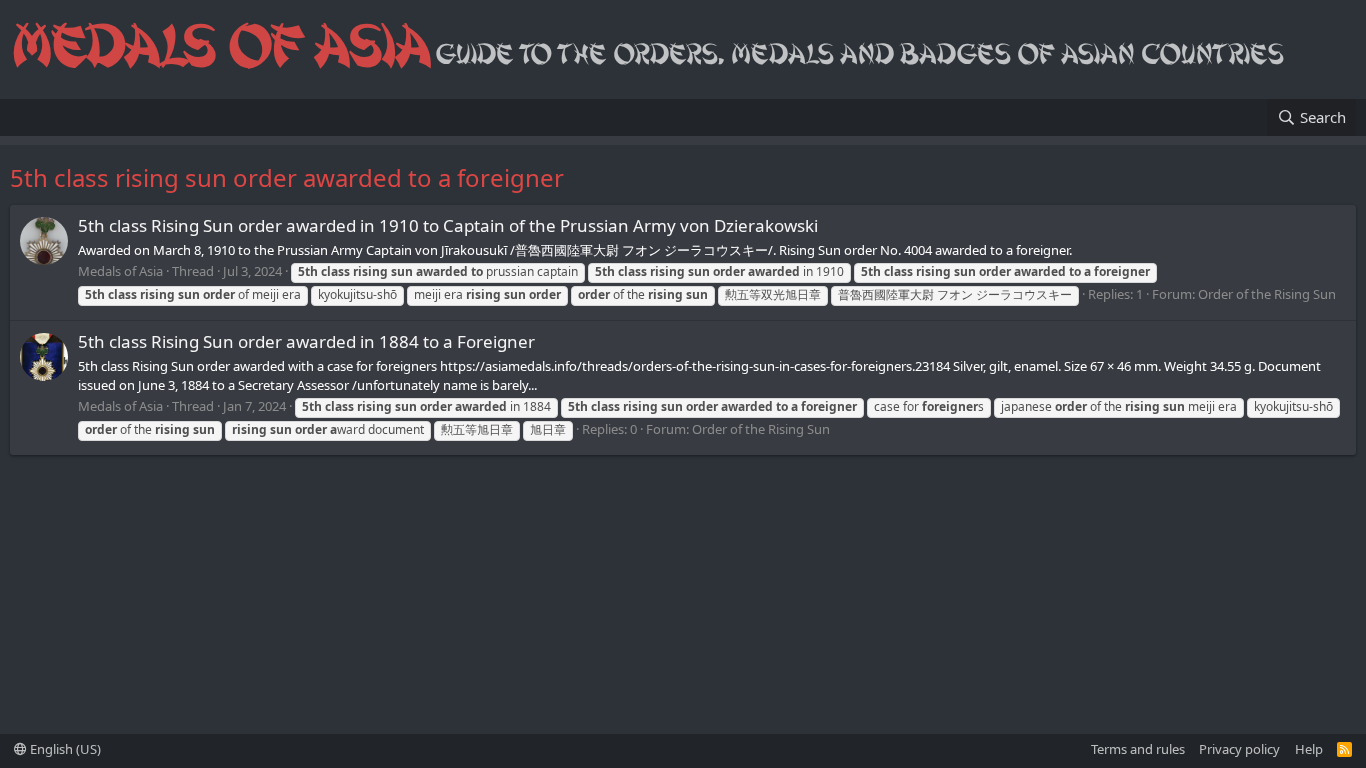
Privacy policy (1239, 749)
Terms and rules (1138, 749)
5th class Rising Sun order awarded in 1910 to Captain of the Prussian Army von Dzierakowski (448, 225)
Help (1309, 749)
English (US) (64, 749)
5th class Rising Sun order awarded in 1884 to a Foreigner (306, 341)
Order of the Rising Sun (1267, 294)
